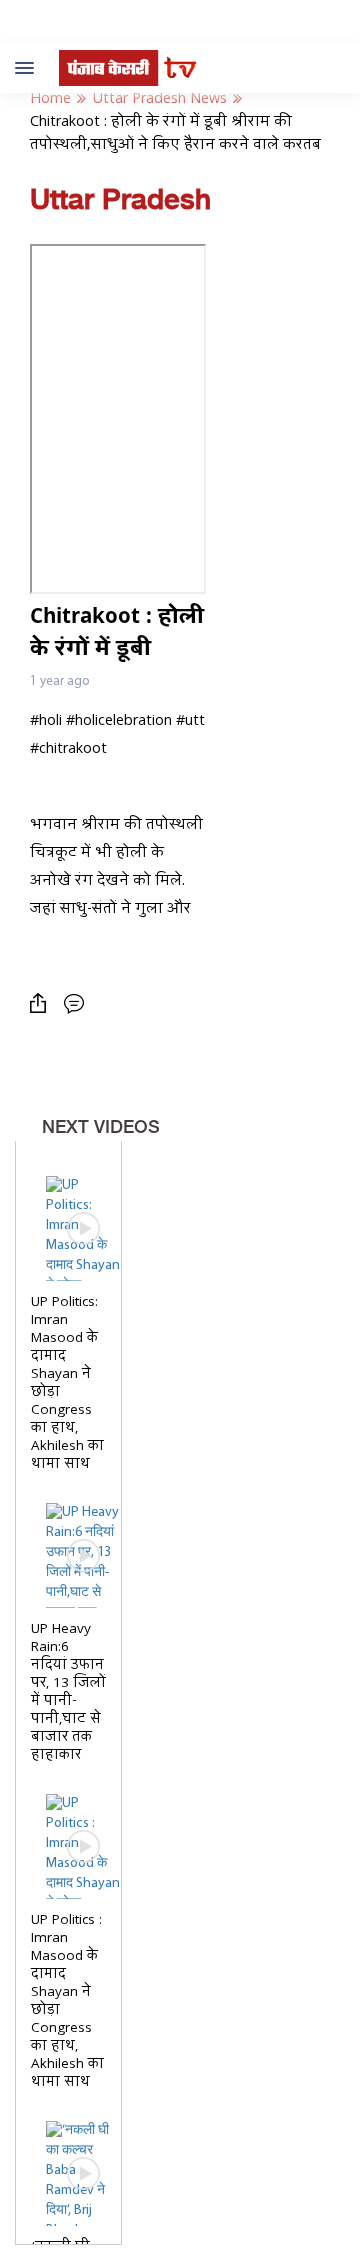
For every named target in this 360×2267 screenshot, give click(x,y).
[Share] (43, 1003)
